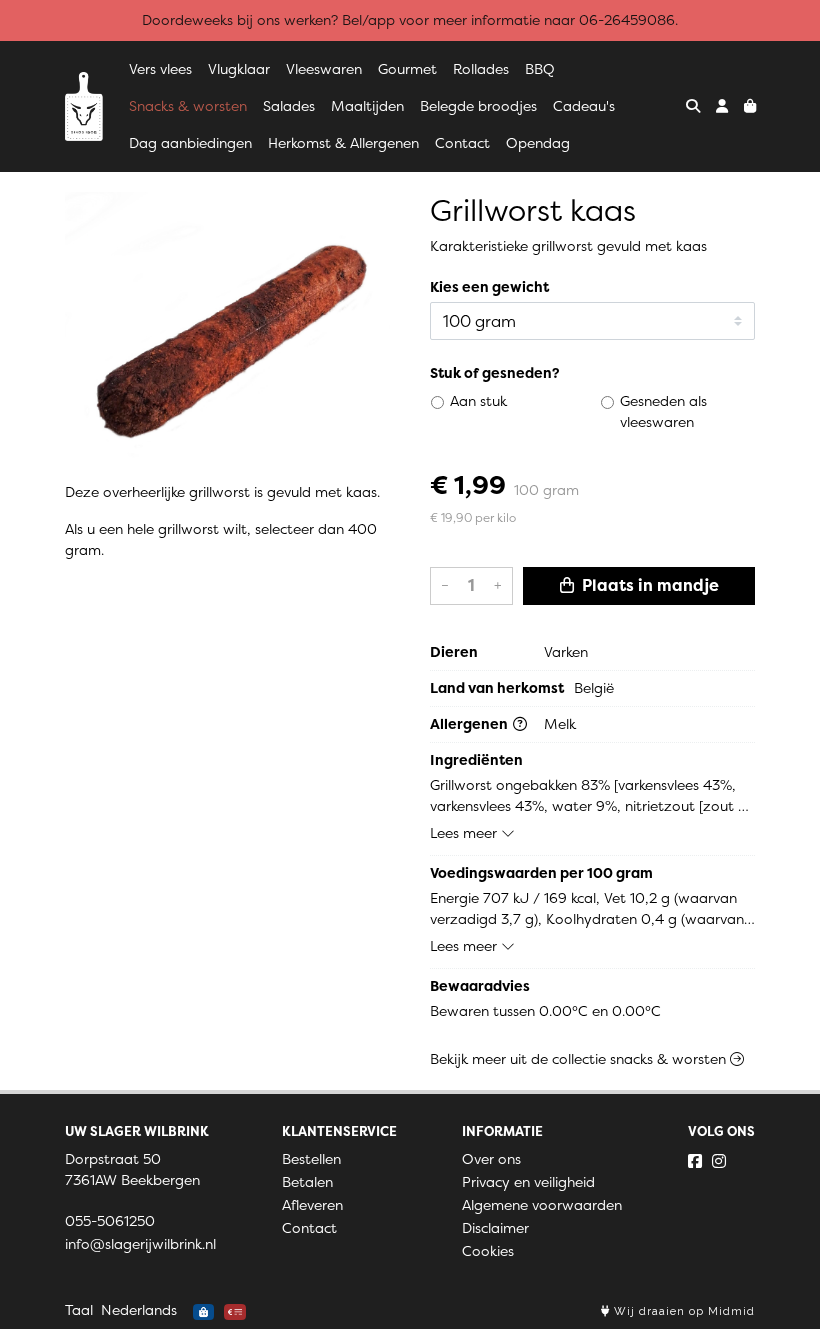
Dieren (454, 652)
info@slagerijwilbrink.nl (140, 1244)
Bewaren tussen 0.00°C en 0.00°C (545, 1011)
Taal (79, 1310)
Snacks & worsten (188, 106)
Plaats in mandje (648, 585)
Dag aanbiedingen (190, 143)
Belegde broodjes (478, 106)
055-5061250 (110, 1221)
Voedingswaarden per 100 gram (541, 873)
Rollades (481, 69)
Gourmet (407, 69)
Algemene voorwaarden (542, 1205)
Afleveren (312, 1205)
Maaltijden (367, 106)
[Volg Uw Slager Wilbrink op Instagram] (719, 1161)
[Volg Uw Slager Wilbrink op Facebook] (695, 1161)
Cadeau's (584, 106)
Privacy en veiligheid (528, 1182)
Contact (462, 143)
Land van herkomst (497, 688)
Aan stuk (478, 401)
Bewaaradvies (480, 986)
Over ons (491, 1159)
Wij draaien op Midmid (682, 1311)
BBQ (540, 69)
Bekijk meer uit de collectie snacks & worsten (580, 1059)
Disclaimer (495, 1228)
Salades (289, 106)
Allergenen (470, 724)
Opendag (538, 143)
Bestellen (311, 1159)
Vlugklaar (239, 69)
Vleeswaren (324, 69)
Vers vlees (160, 69)
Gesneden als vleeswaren (663, 411)
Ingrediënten (476, 760)
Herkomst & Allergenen (343, 143)
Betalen (307, 1182)
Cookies (488, 1251)
